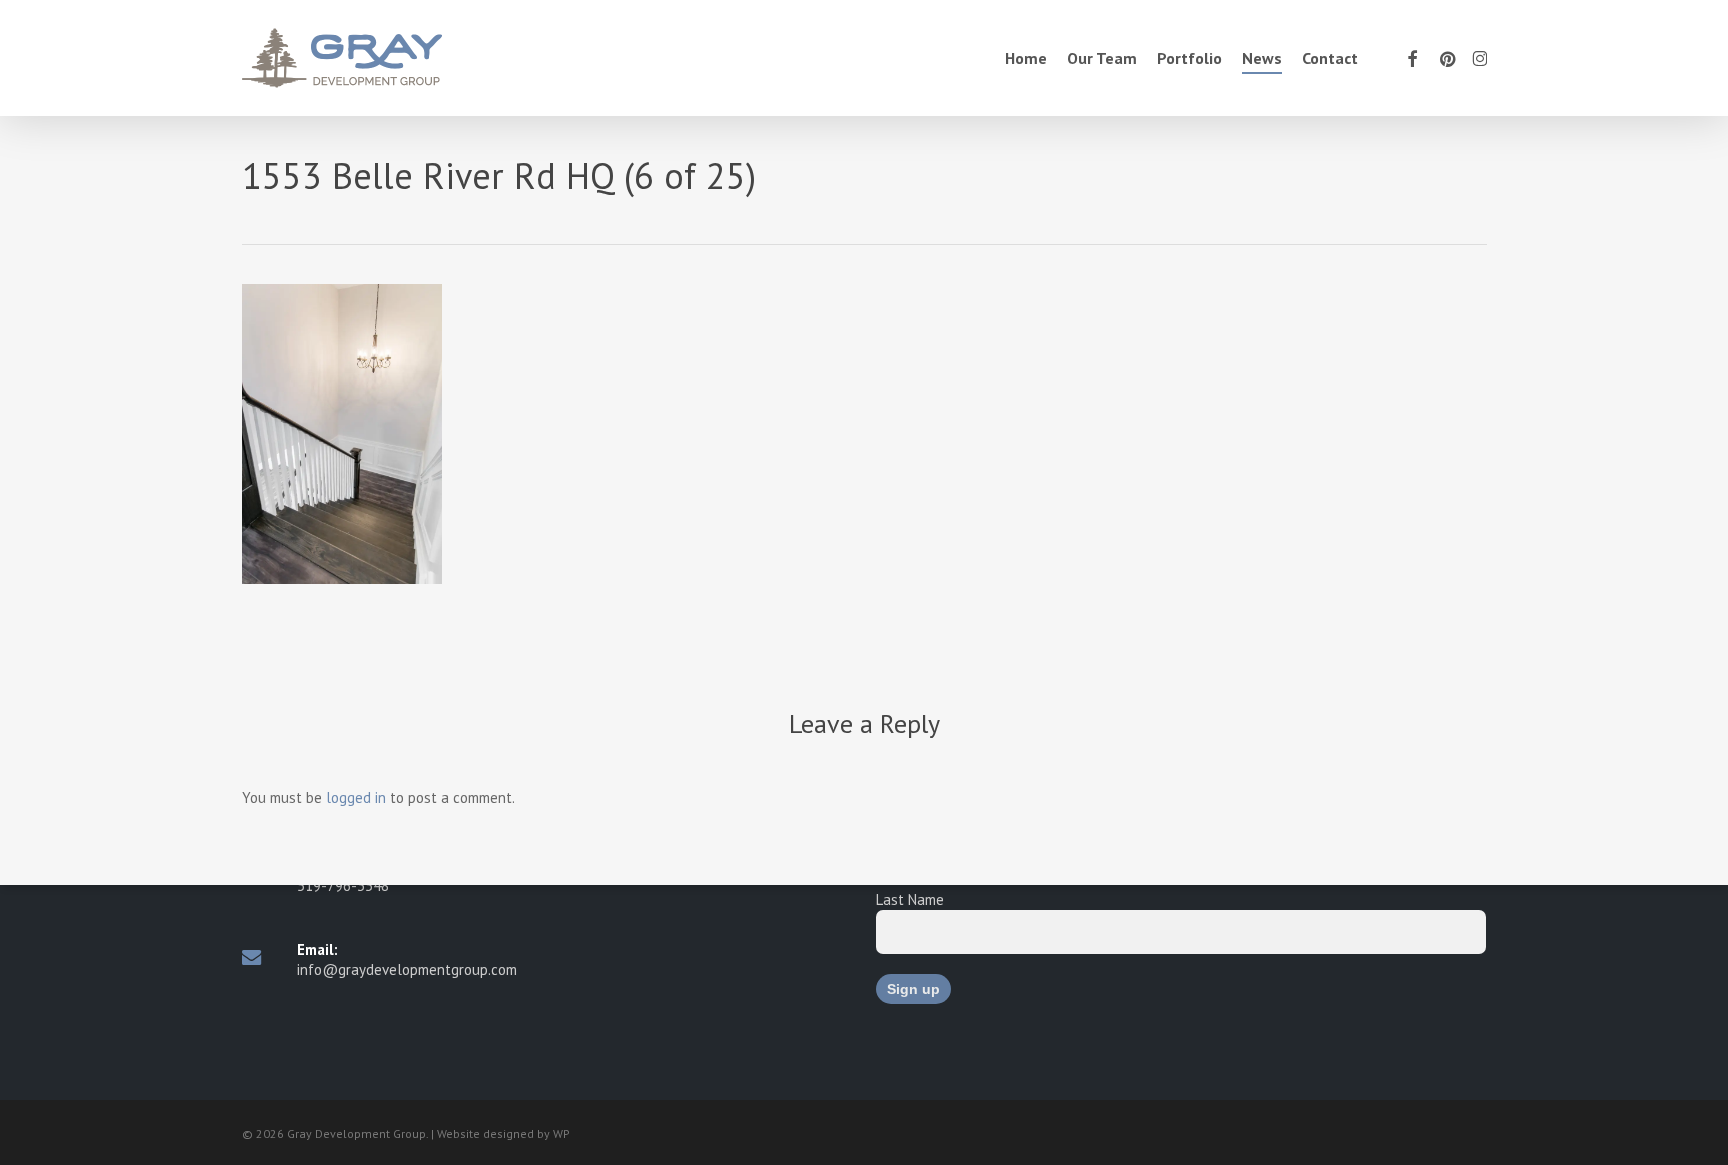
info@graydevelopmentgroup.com (407, 969)
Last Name (910, 899)
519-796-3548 (343, 885)
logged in (356, 797)
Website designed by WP (503, 1133)
